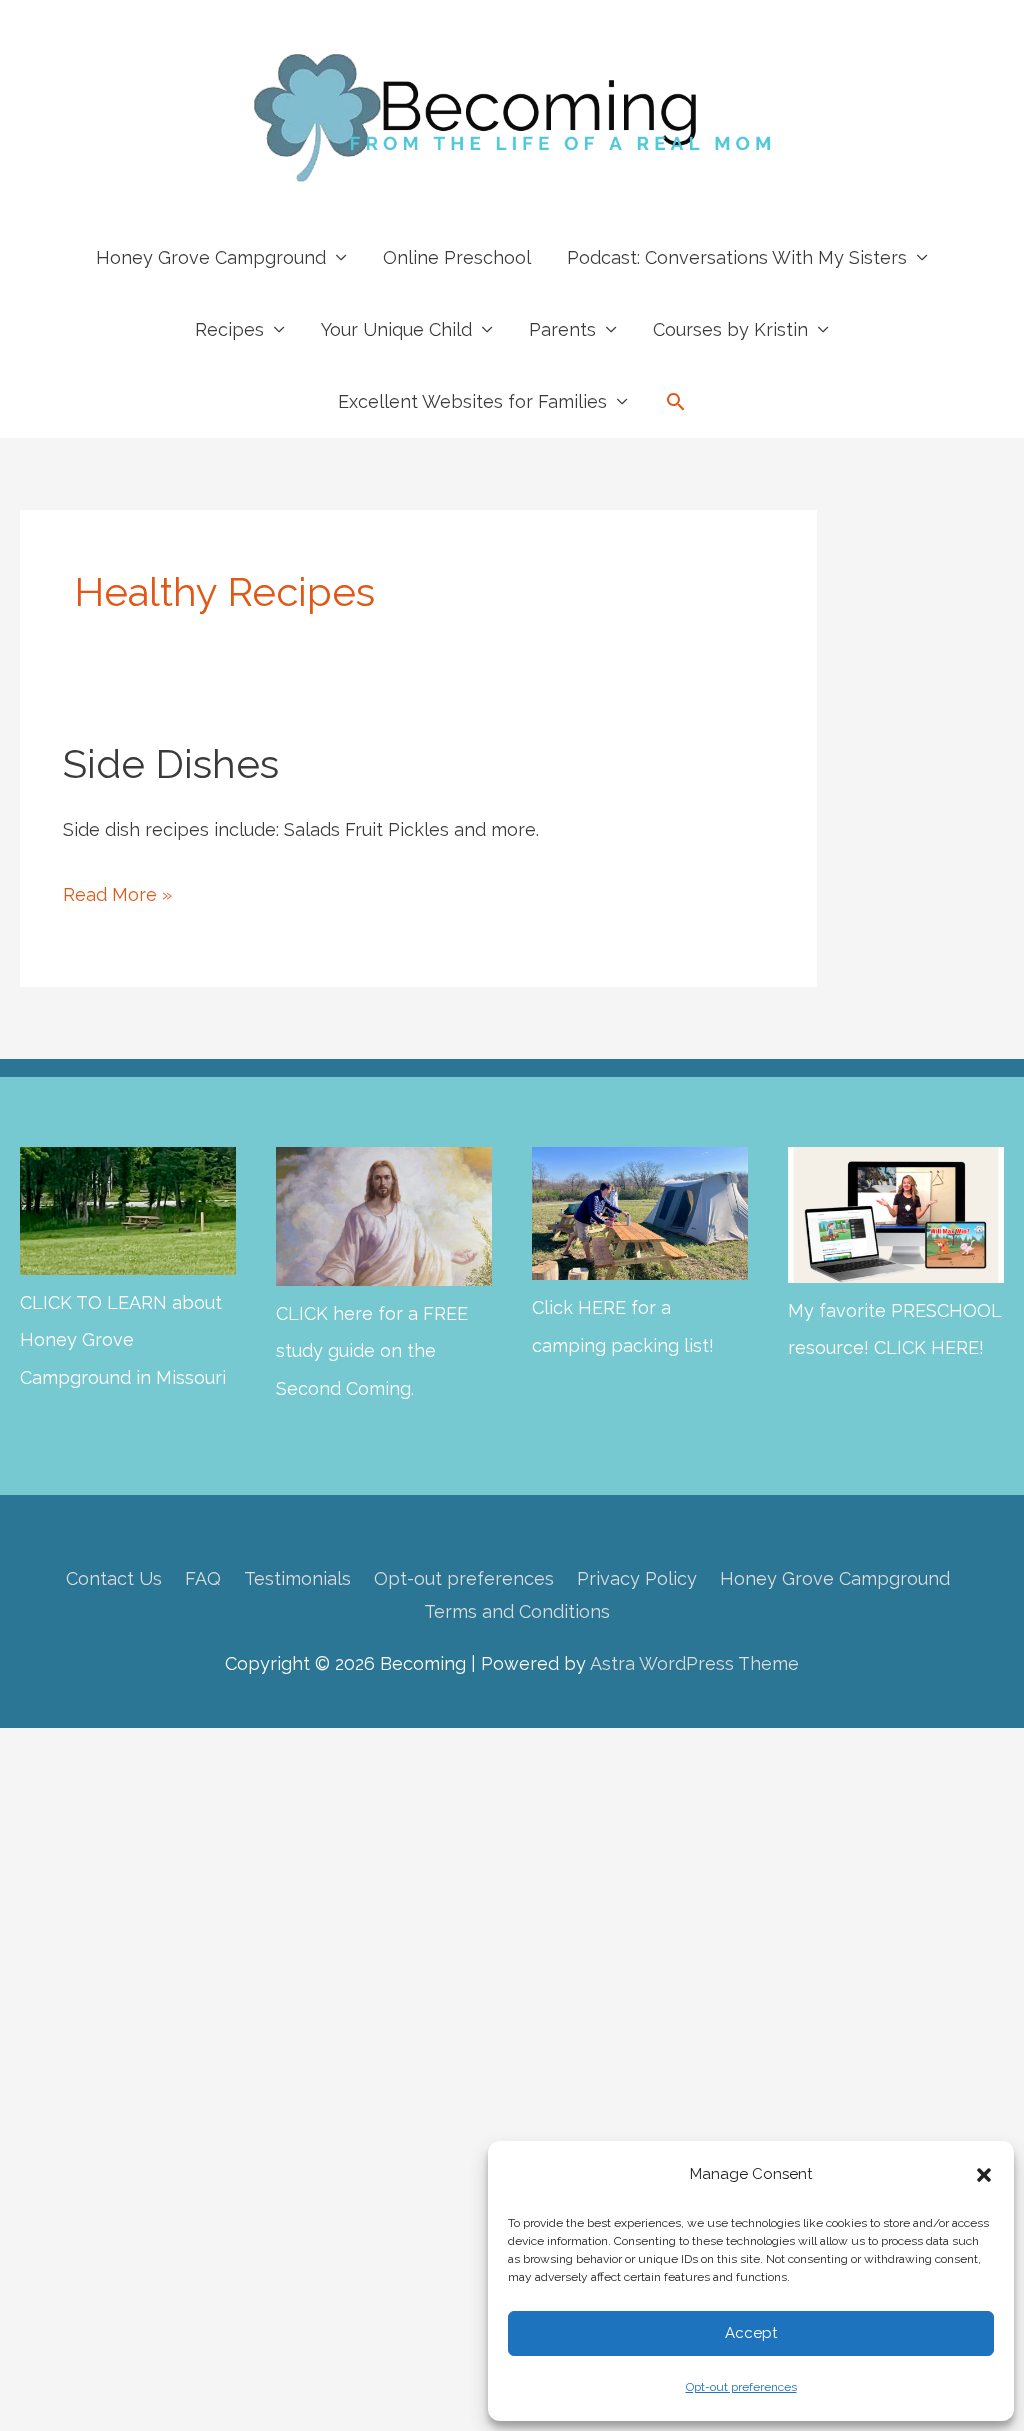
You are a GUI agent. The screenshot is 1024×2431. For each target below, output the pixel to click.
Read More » (117, 898)
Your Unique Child (396, 329)
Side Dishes (171, 763)
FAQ (203, 1578)
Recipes (229, 329)
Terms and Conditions (517, 1611)
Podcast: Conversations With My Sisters (737, 257)
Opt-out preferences (741, 2387)
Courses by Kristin (730, 329)
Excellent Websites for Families (472, 401)
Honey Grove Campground (211, 257)
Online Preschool (457, 257)
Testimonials (297, 1578)
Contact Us (114, 1578)
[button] (984, 2175)
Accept (751, 2333)
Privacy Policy (637, 1578)
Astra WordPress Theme (694, 1663)
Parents (562, 329)
